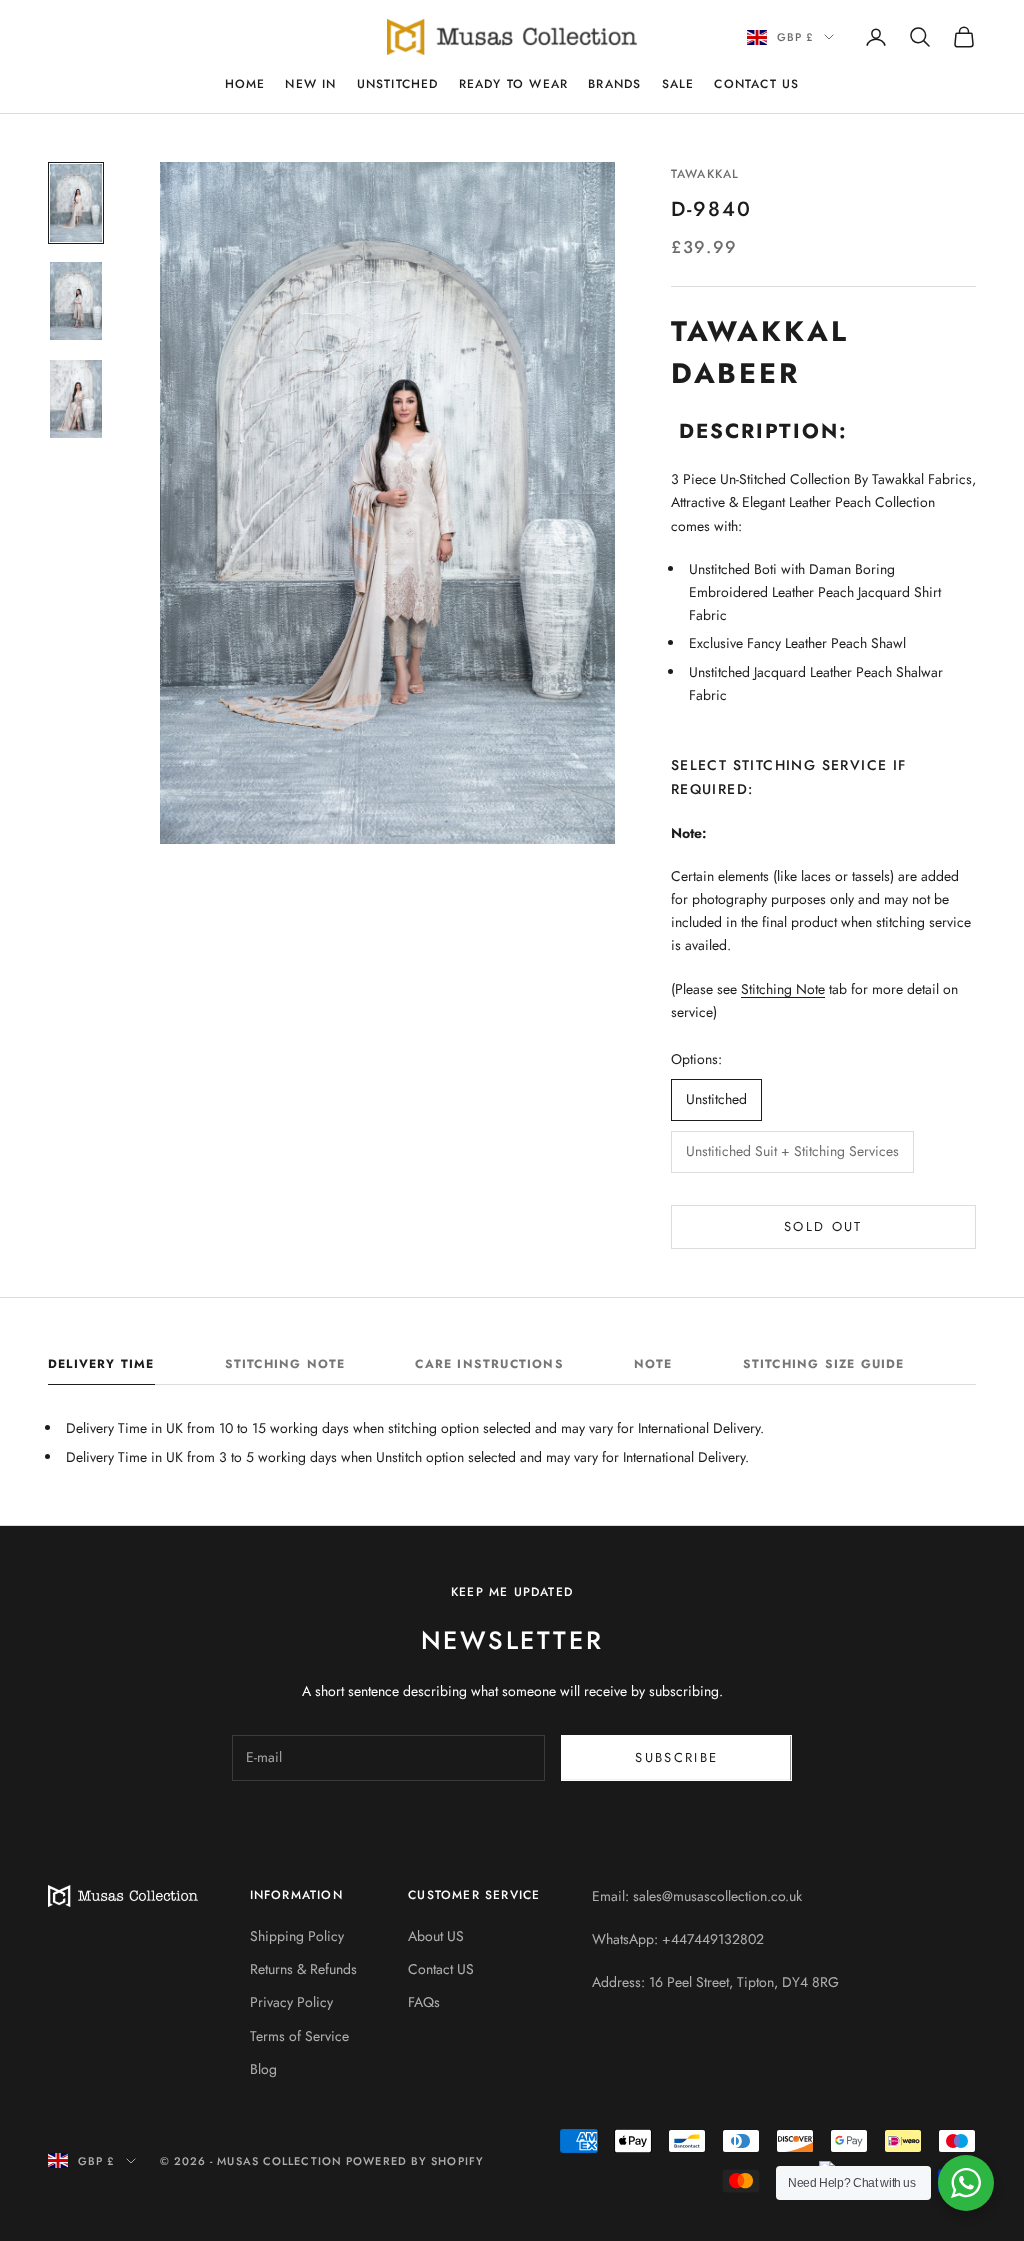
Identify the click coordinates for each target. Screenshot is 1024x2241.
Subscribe (676, 1757)
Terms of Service (299, 2036)
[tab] (101, 1369)
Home (245, 84)
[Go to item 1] (76, 203)
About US (436, 1936)
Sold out (823, 1226)
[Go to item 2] (76, 301)
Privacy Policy (291, 2002)
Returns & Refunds (303, 1969)
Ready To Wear (514, 84)
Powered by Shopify (415, 2161)
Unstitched (398, 84)
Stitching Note (783, 989)
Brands (614, 84)
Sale (678, 84)
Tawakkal (705, 174)
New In (310, 84)
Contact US (756, 84)
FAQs (424, 2002)
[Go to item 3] (76, 399)
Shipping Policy (297, 1936)
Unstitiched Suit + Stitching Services (792, 1151)
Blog (263, 2069)
